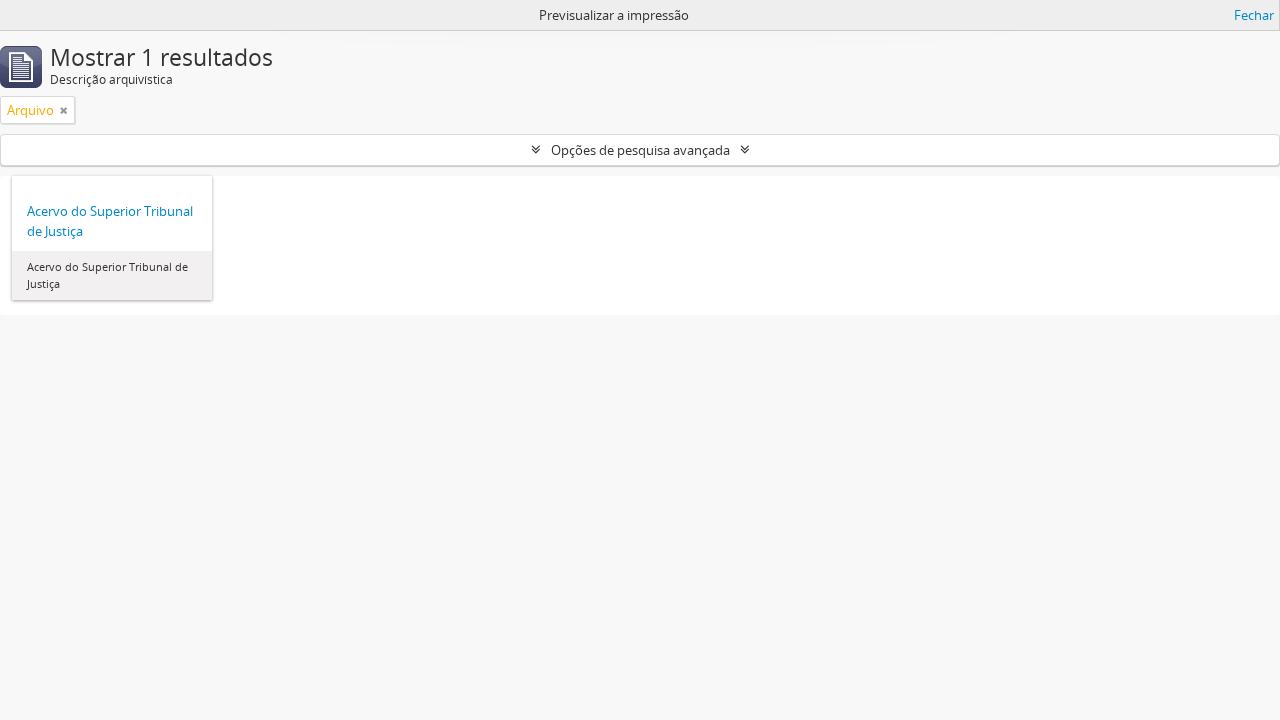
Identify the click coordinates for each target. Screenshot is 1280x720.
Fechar (1254, 15)
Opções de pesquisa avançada (640, 150)
